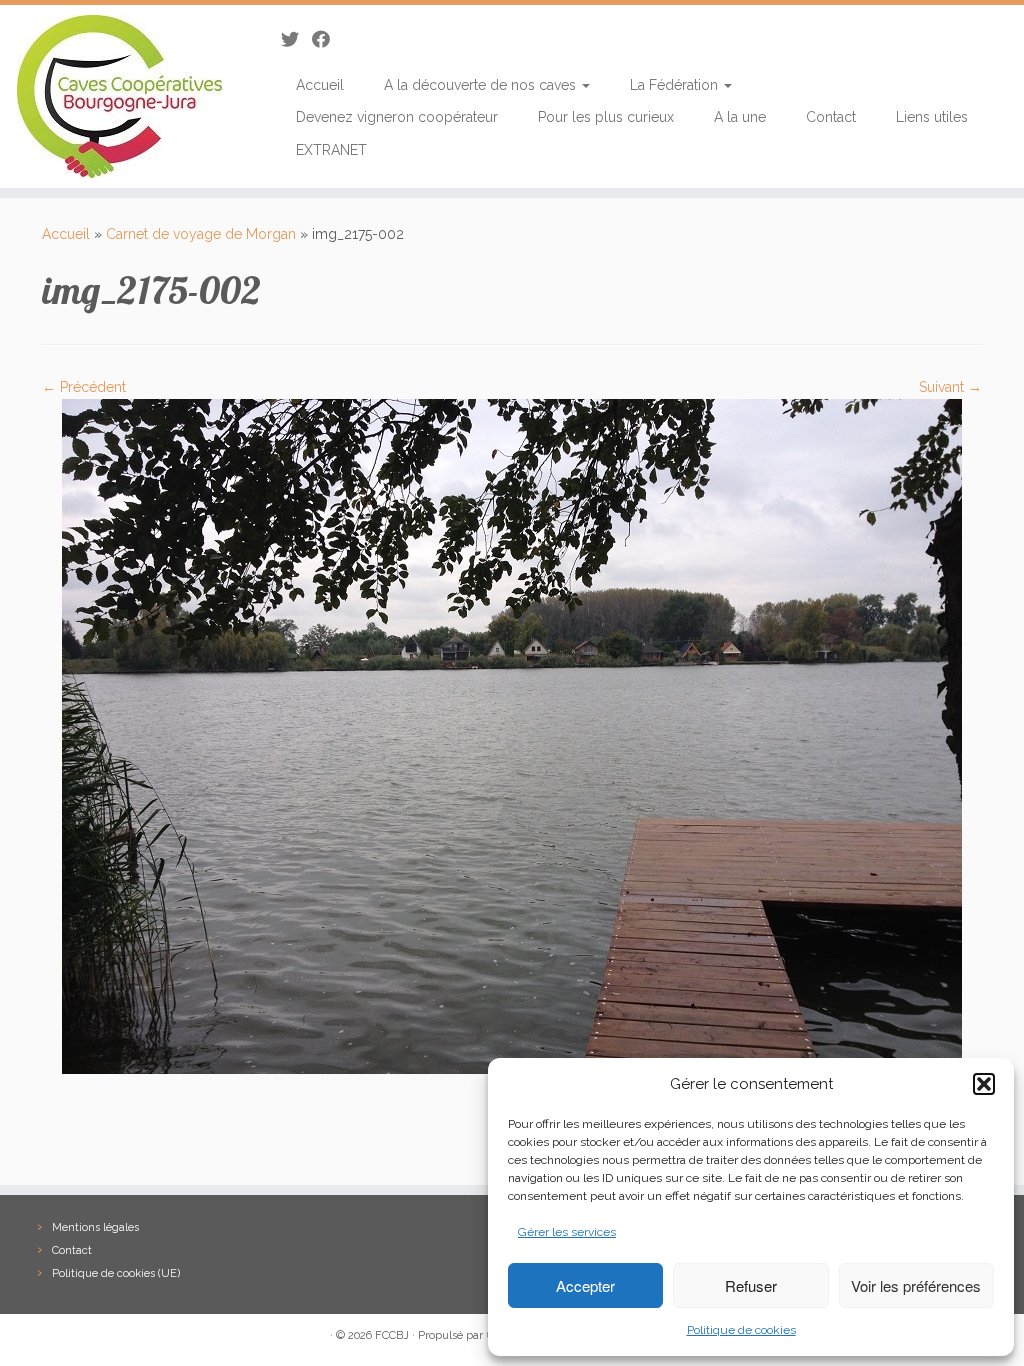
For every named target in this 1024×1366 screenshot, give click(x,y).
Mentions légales (95, 1227)
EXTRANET (331, 150)
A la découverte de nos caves (482, 85)
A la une (740, 117)
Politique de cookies (741, 1330)
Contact (831, 117)
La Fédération (676, 85)
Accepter (585, 1285)
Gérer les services (567, 1232)
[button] (984, 1084)
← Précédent (84, 387)
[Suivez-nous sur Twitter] (296, 39)
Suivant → (950, 387)
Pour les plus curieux (606, 117)
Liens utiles (932, 117)
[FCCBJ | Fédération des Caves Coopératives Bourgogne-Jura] (120, 96)
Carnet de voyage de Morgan (201, 234)
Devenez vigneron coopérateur (397, 117)
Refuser (751, 1285)
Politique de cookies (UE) (116, 1273)
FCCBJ (392, 1335)
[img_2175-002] (512, 735)
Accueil (320, 85)
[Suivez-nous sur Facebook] (327, 39)
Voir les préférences (916, 1285)
